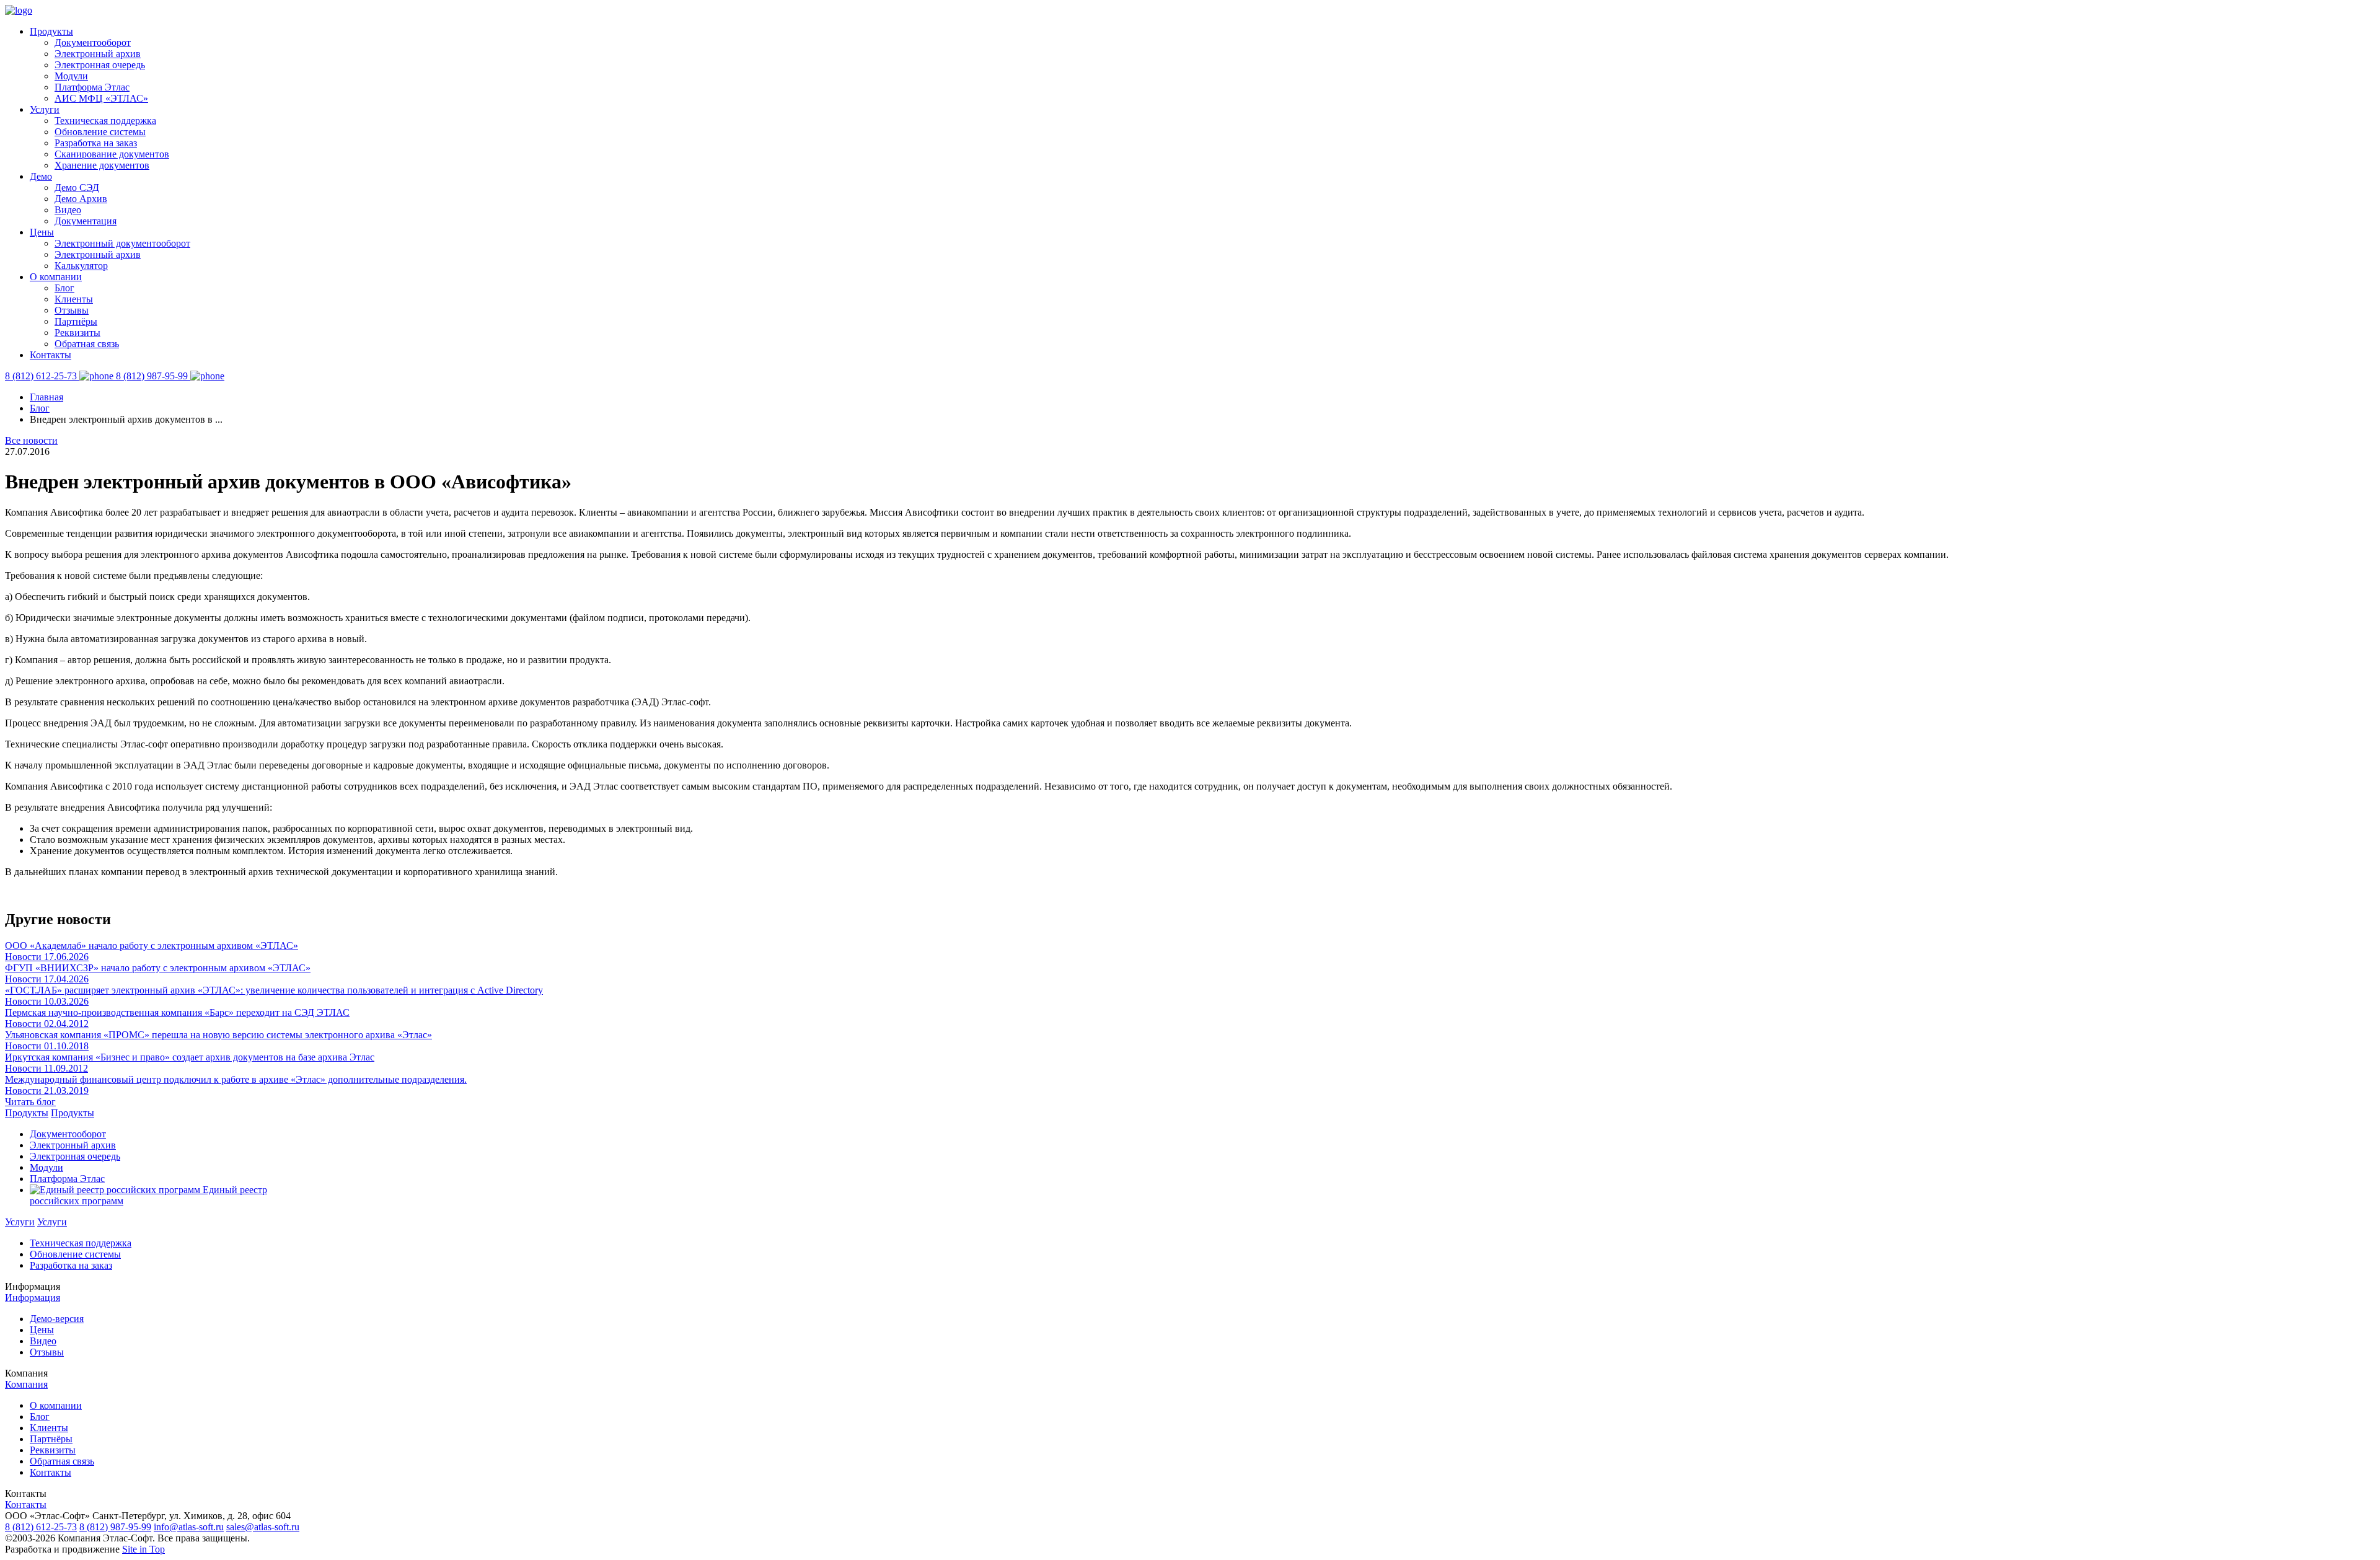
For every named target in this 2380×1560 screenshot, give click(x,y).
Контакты (51, 355)
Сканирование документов (112, 154)
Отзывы (72, 310)
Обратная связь (87, 344)
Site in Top (143, 1549)
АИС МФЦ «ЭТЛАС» (101, 98)
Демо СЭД (77, 187)
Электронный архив (98, 54)
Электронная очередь (100, 65)
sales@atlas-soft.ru (263, 1527)
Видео (68, 210)
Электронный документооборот (122, 243)
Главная (46, 397)
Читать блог (30, 1102)
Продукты (51, 31)
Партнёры (76, 321)
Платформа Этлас (92, 87)
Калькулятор (81, 266)
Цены (42, 232)
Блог (64, 288)
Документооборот (93, 42)
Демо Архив (81, 199)
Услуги (45, 109)
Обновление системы (100, 132)
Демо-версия (57, 1319)
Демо (41, 176)
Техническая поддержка (105, 121)
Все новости (31, 440)
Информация (33, 1298)
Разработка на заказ (96, 143)
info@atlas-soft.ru (189, 1527)
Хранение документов (102, 165)
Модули (71, 76)
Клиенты (74, 299)
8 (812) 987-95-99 (115, 1527)
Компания (26, 1384)
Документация (86, 221)
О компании (56, 277)
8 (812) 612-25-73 (41, 1527)
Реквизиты (77, 333)
